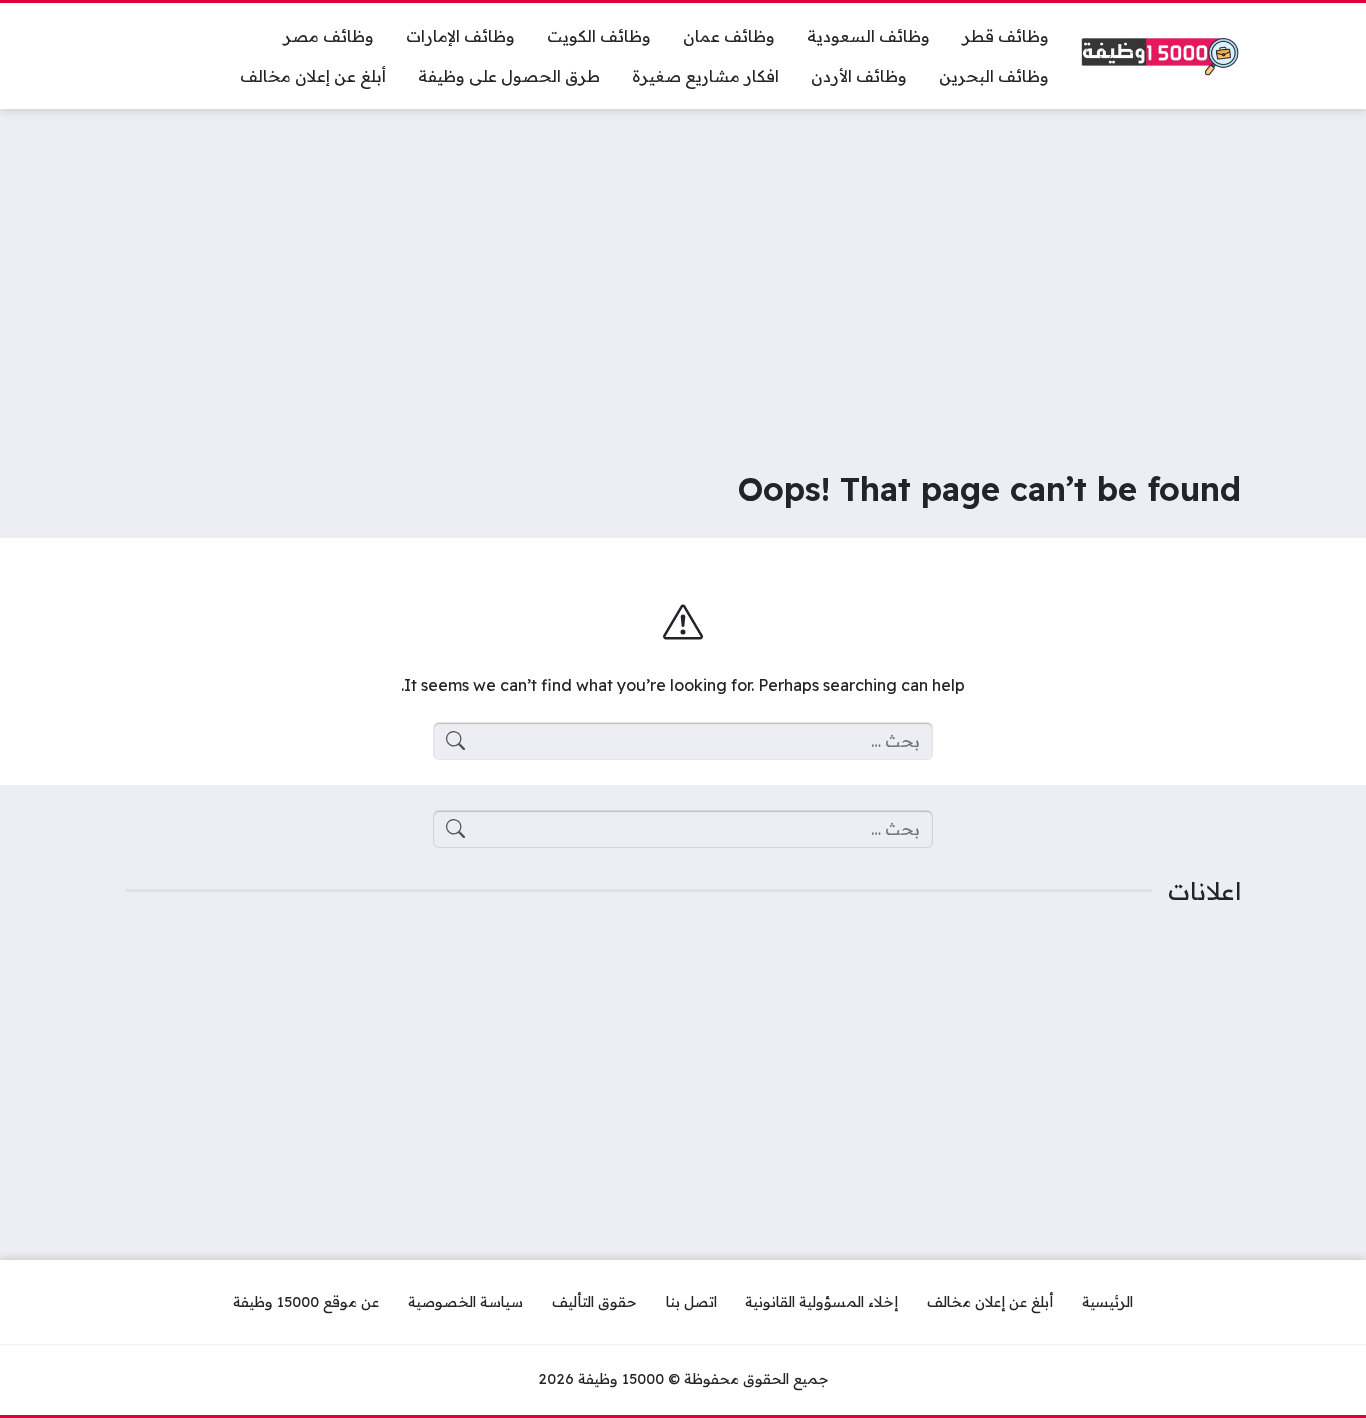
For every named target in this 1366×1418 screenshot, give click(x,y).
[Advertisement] (683, 274)
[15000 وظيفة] (1161, 56)
